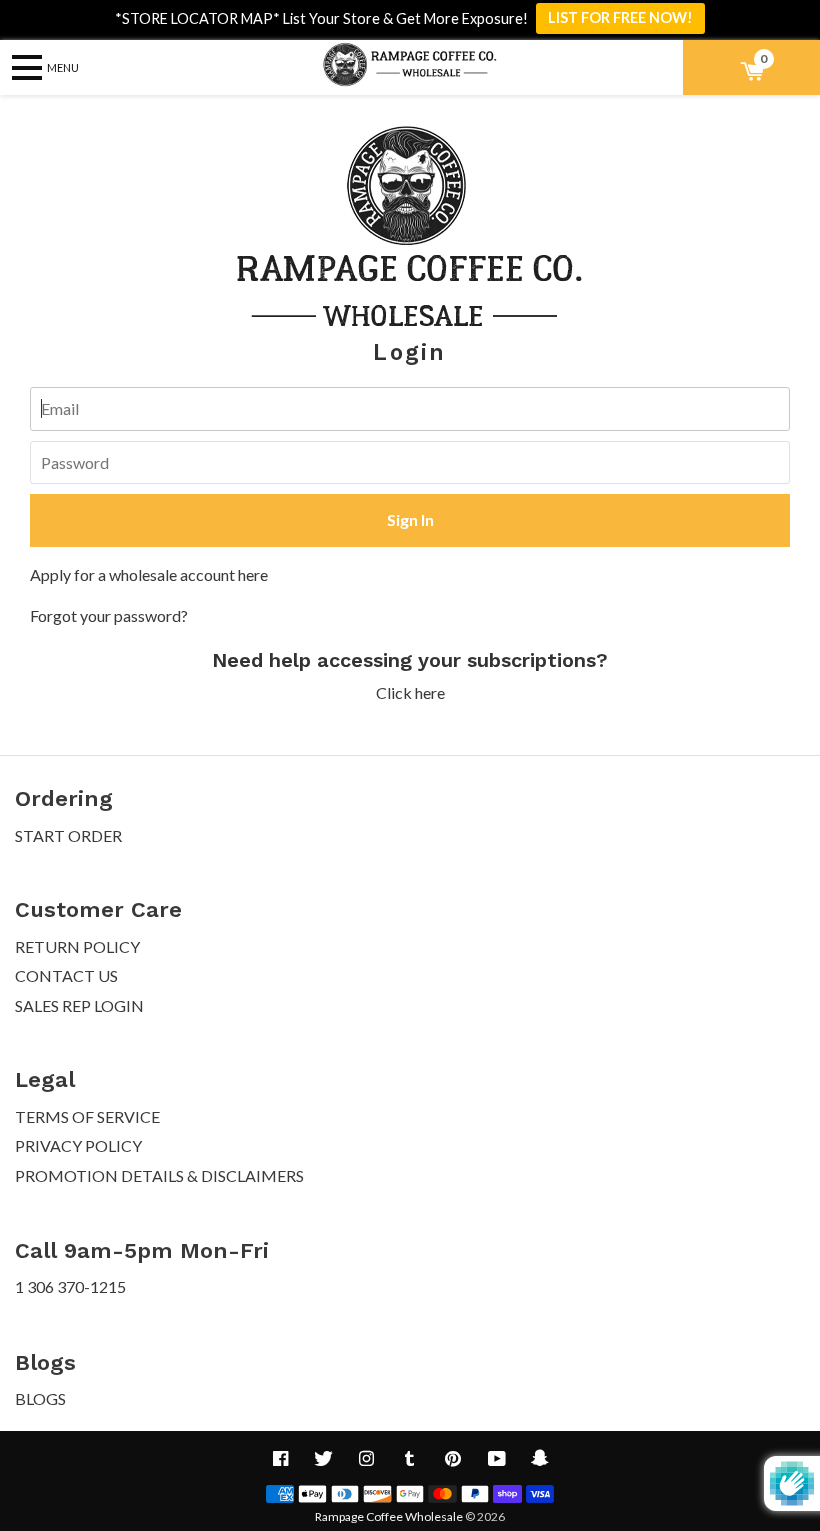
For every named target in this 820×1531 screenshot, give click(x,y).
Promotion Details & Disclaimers (159, 1175)
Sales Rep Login (79, 1005)
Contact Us (66, 975)
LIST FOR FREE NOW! (620, 17)
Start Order (68, 835)
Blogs (40, 1398)
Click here (410, 692)
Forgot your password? (109, 615)
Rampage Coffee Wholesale (389, 1516)
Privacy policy (78, 1145)
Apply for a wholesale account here (149, 574)
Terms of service (87, 1116)
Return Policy (77, 946)
